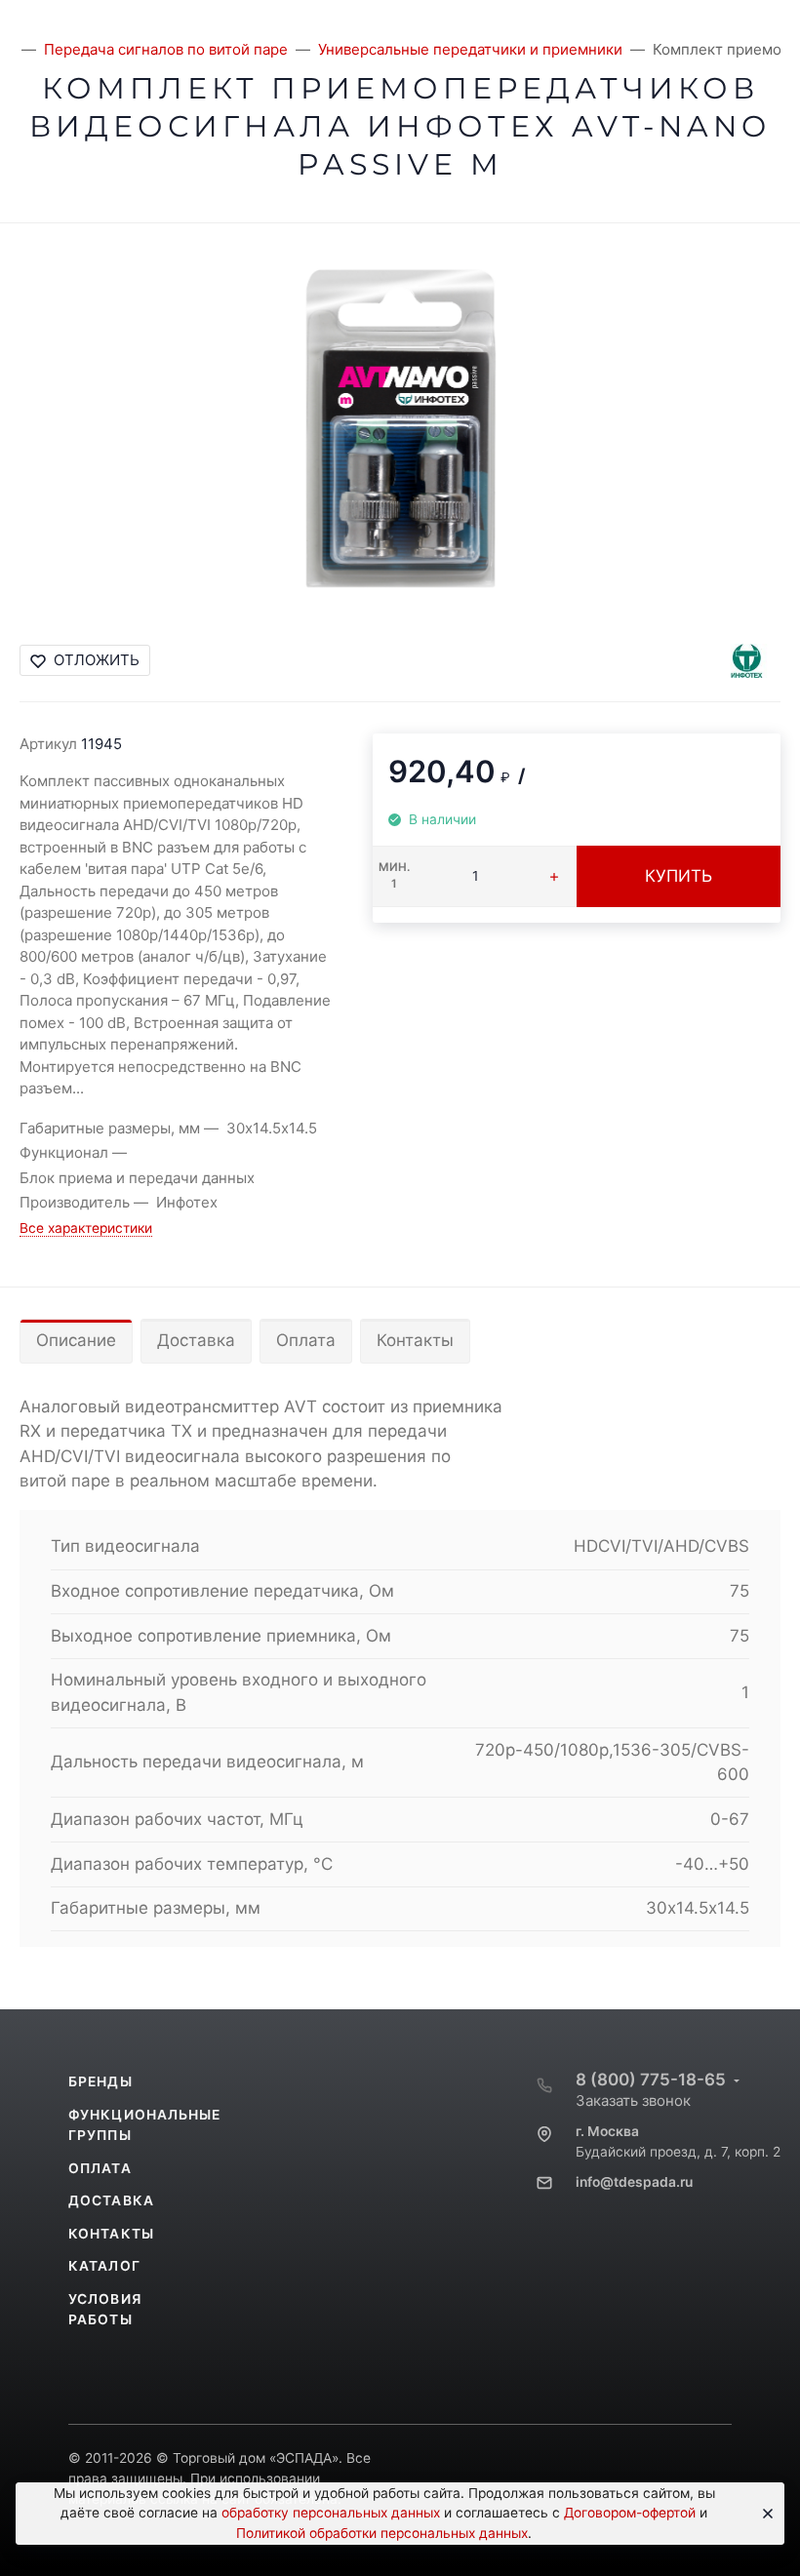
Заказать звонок (633, 2100)
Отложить (97, 660)
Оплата (306, 1340)
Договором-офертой (630, 2513)
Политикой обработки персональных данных (382, 2533)
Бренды (100, 2081)
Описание (76, 1340)
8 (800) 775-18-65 (651, 2080)
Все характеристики (86, 1228)
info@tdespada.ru (634, 2182)
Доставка (196, 1340)
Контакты (415, 1340)
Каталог (104, 2266)
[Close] (763, 2514)
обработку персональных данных (331, 2513)
